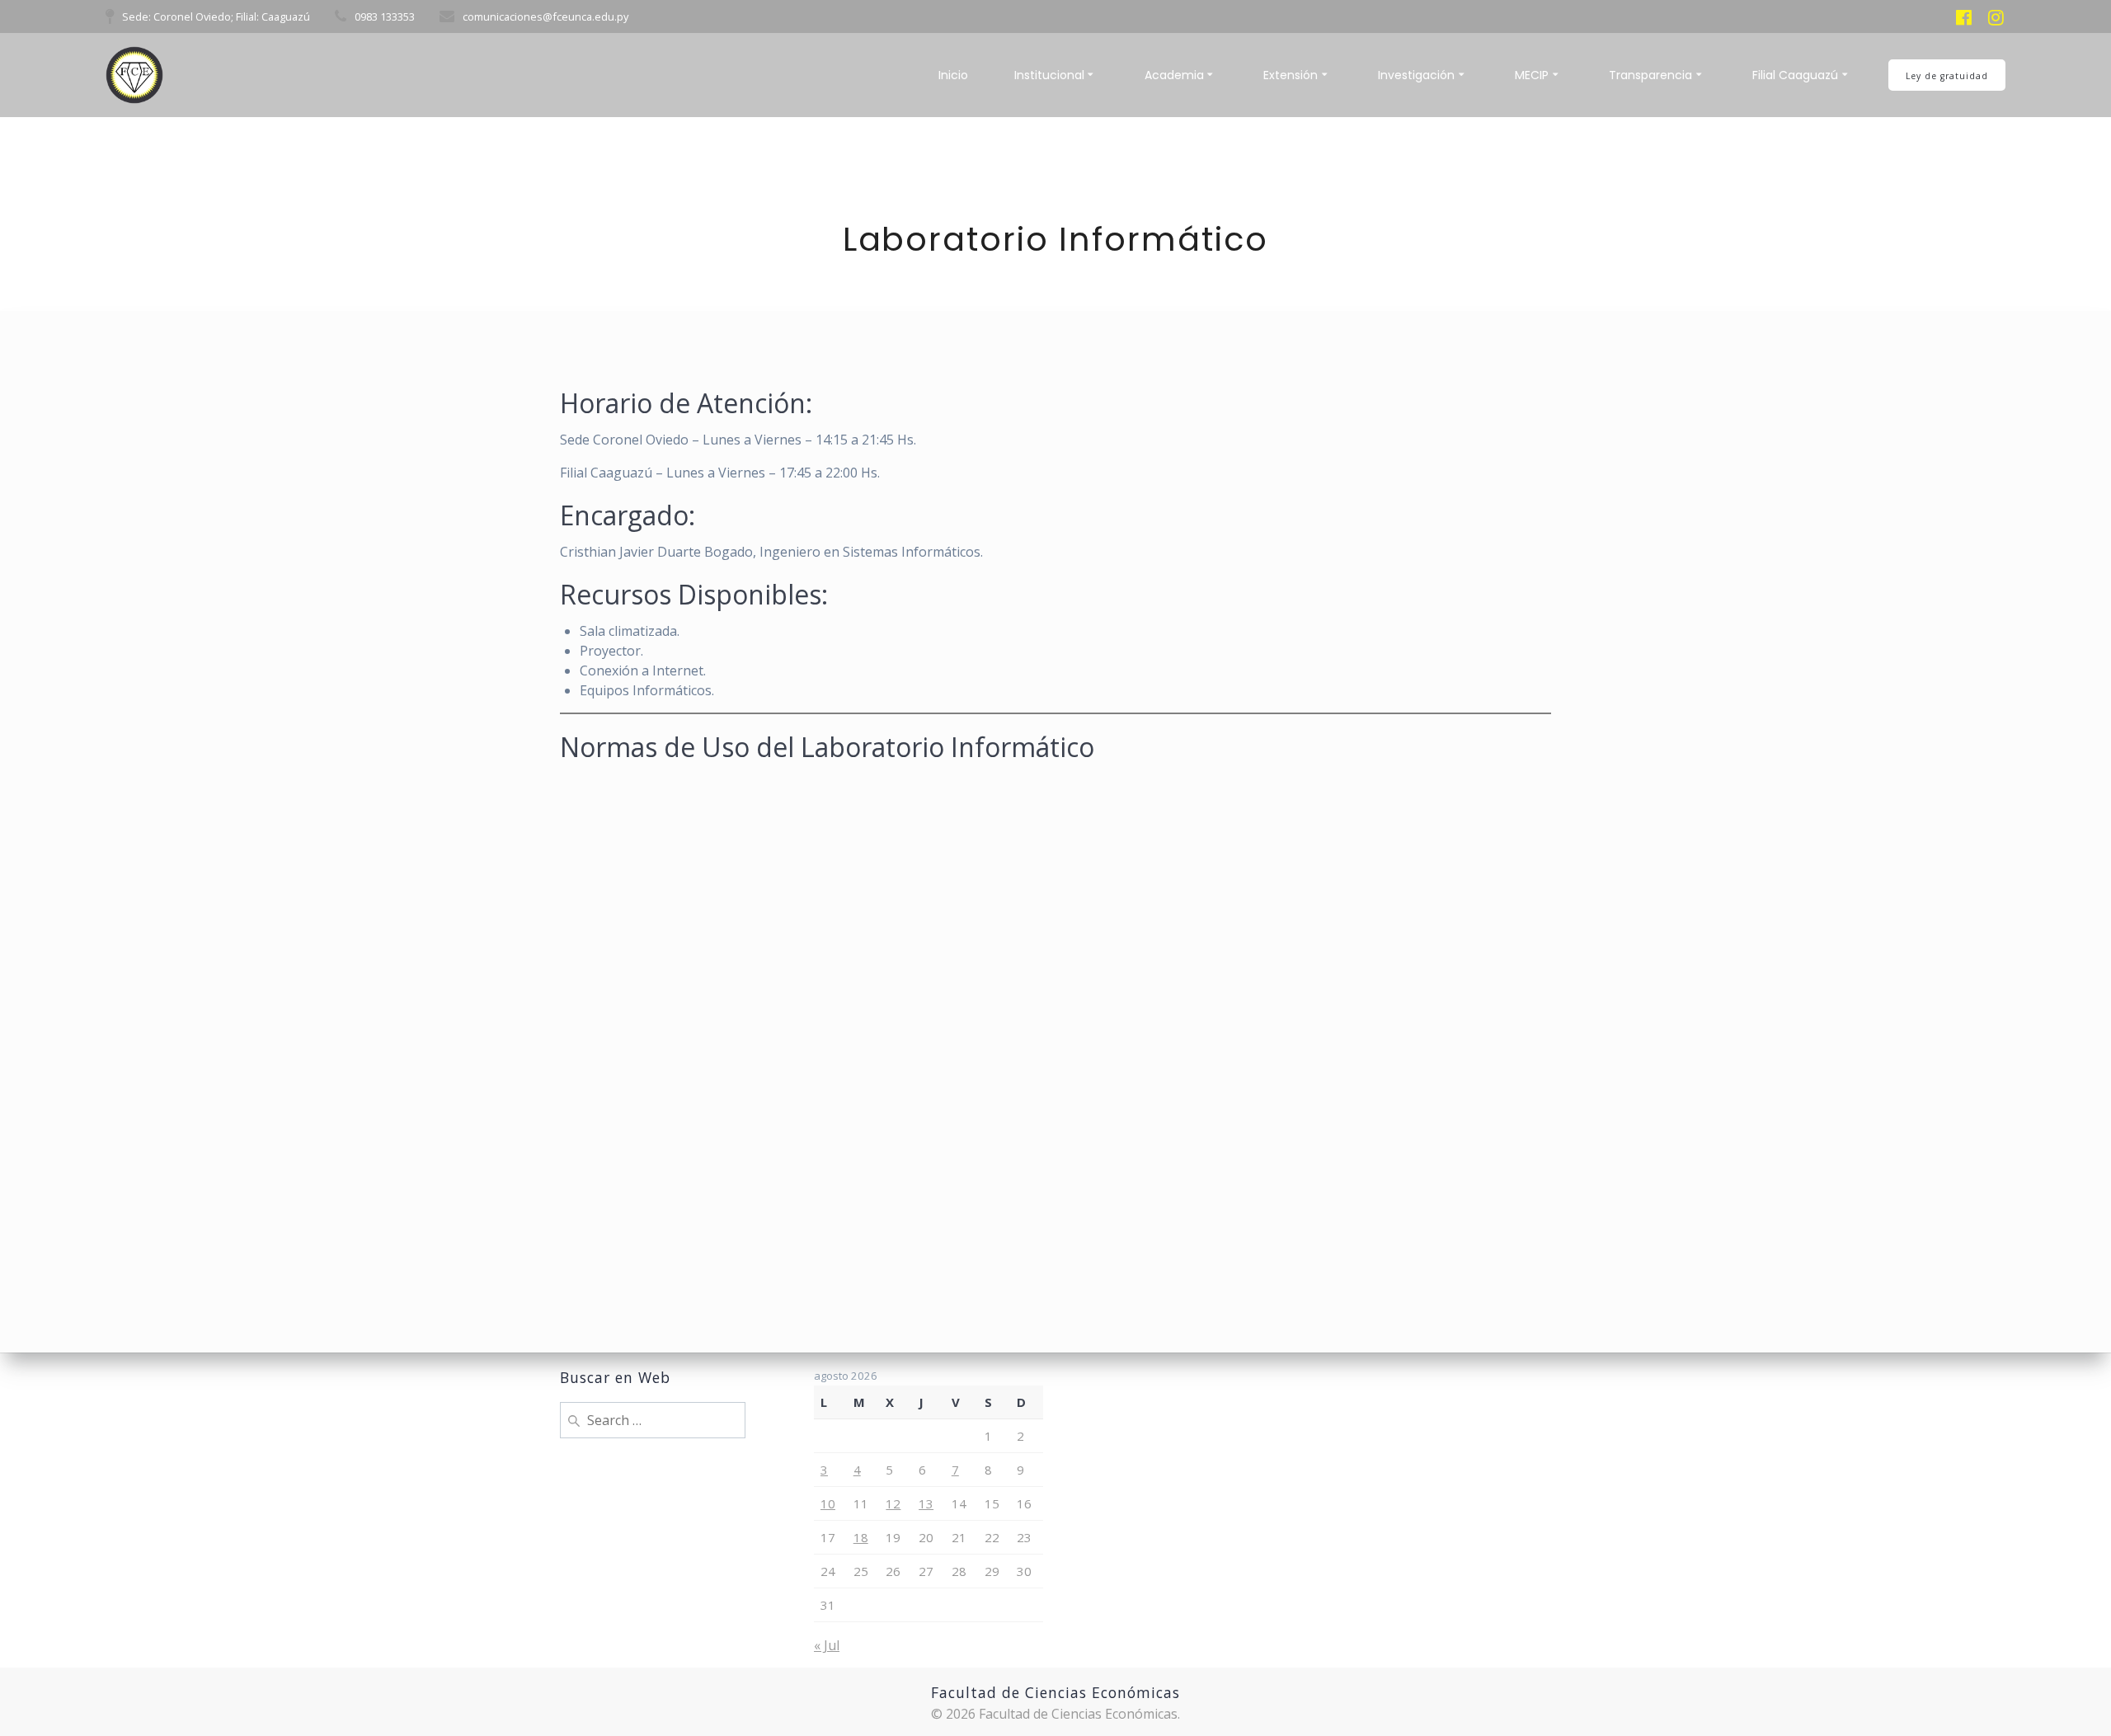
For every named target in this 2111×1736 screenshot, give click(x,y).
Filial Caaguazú (1795, 75)
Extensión (1291, 75)
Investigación (1416, 75)
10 (828, 1503)
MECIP (1532, 75)
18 (861, 1537)
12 (893, 1503)
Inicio (953, 75)
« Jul (827, 1645)
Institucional (1049, 75)
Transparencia (1650, 75)
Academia (1174, 75)
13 (926, 1503)
